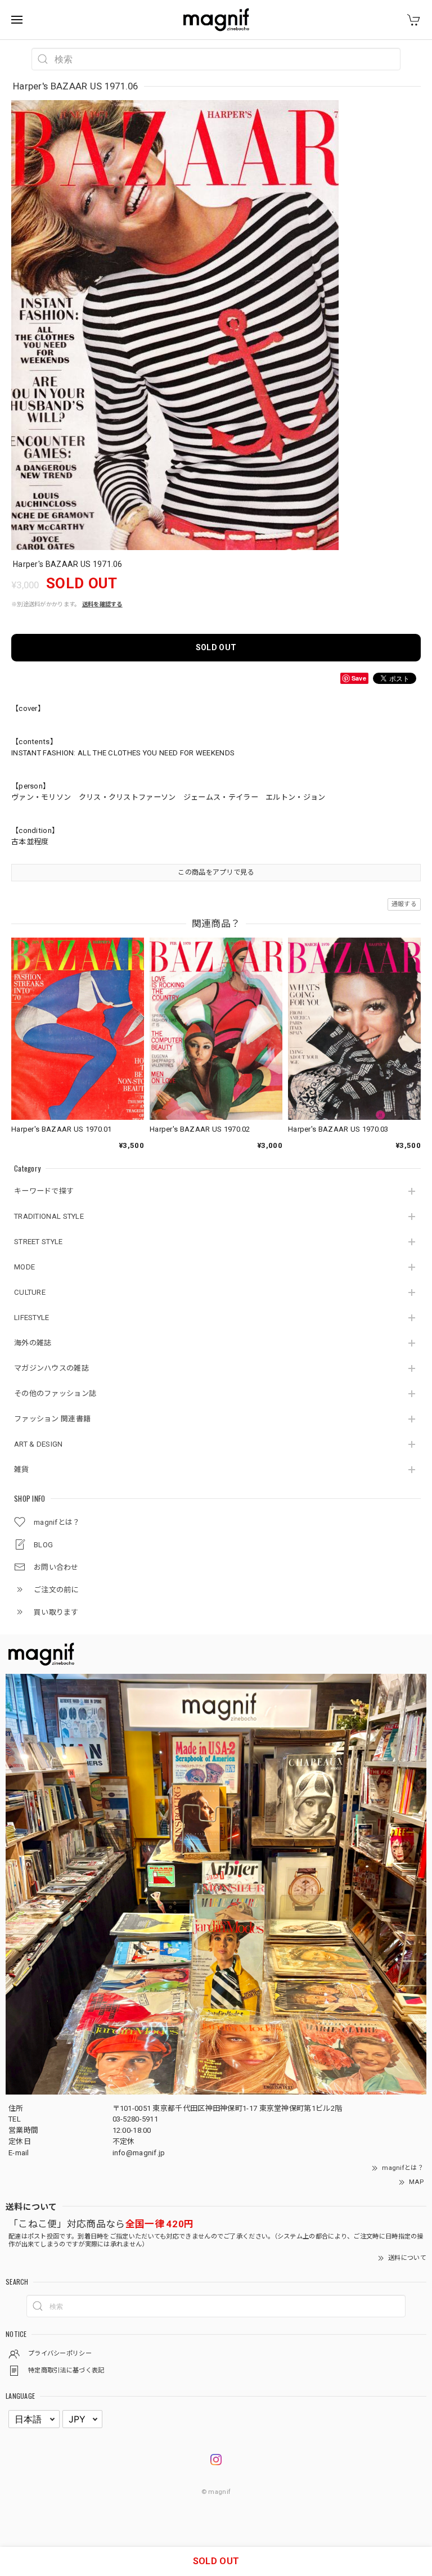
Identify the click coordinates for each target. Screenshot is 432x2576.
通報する (404, 904)
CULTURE (30, 1292)
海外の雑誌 (33, 1343)
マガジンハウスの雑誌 (51, 1368)
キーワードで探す (44, 1191)
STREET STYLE (39, 1242)
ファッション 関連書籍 (52, 1419)
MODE (24, 1267)
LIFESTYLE (32, 1318)
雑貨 (22, 1469)
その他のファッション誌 (55, 1393)
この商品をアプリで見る (216, 872)
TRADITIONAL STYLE (49, 1216)
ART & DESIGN (39, 1444)
